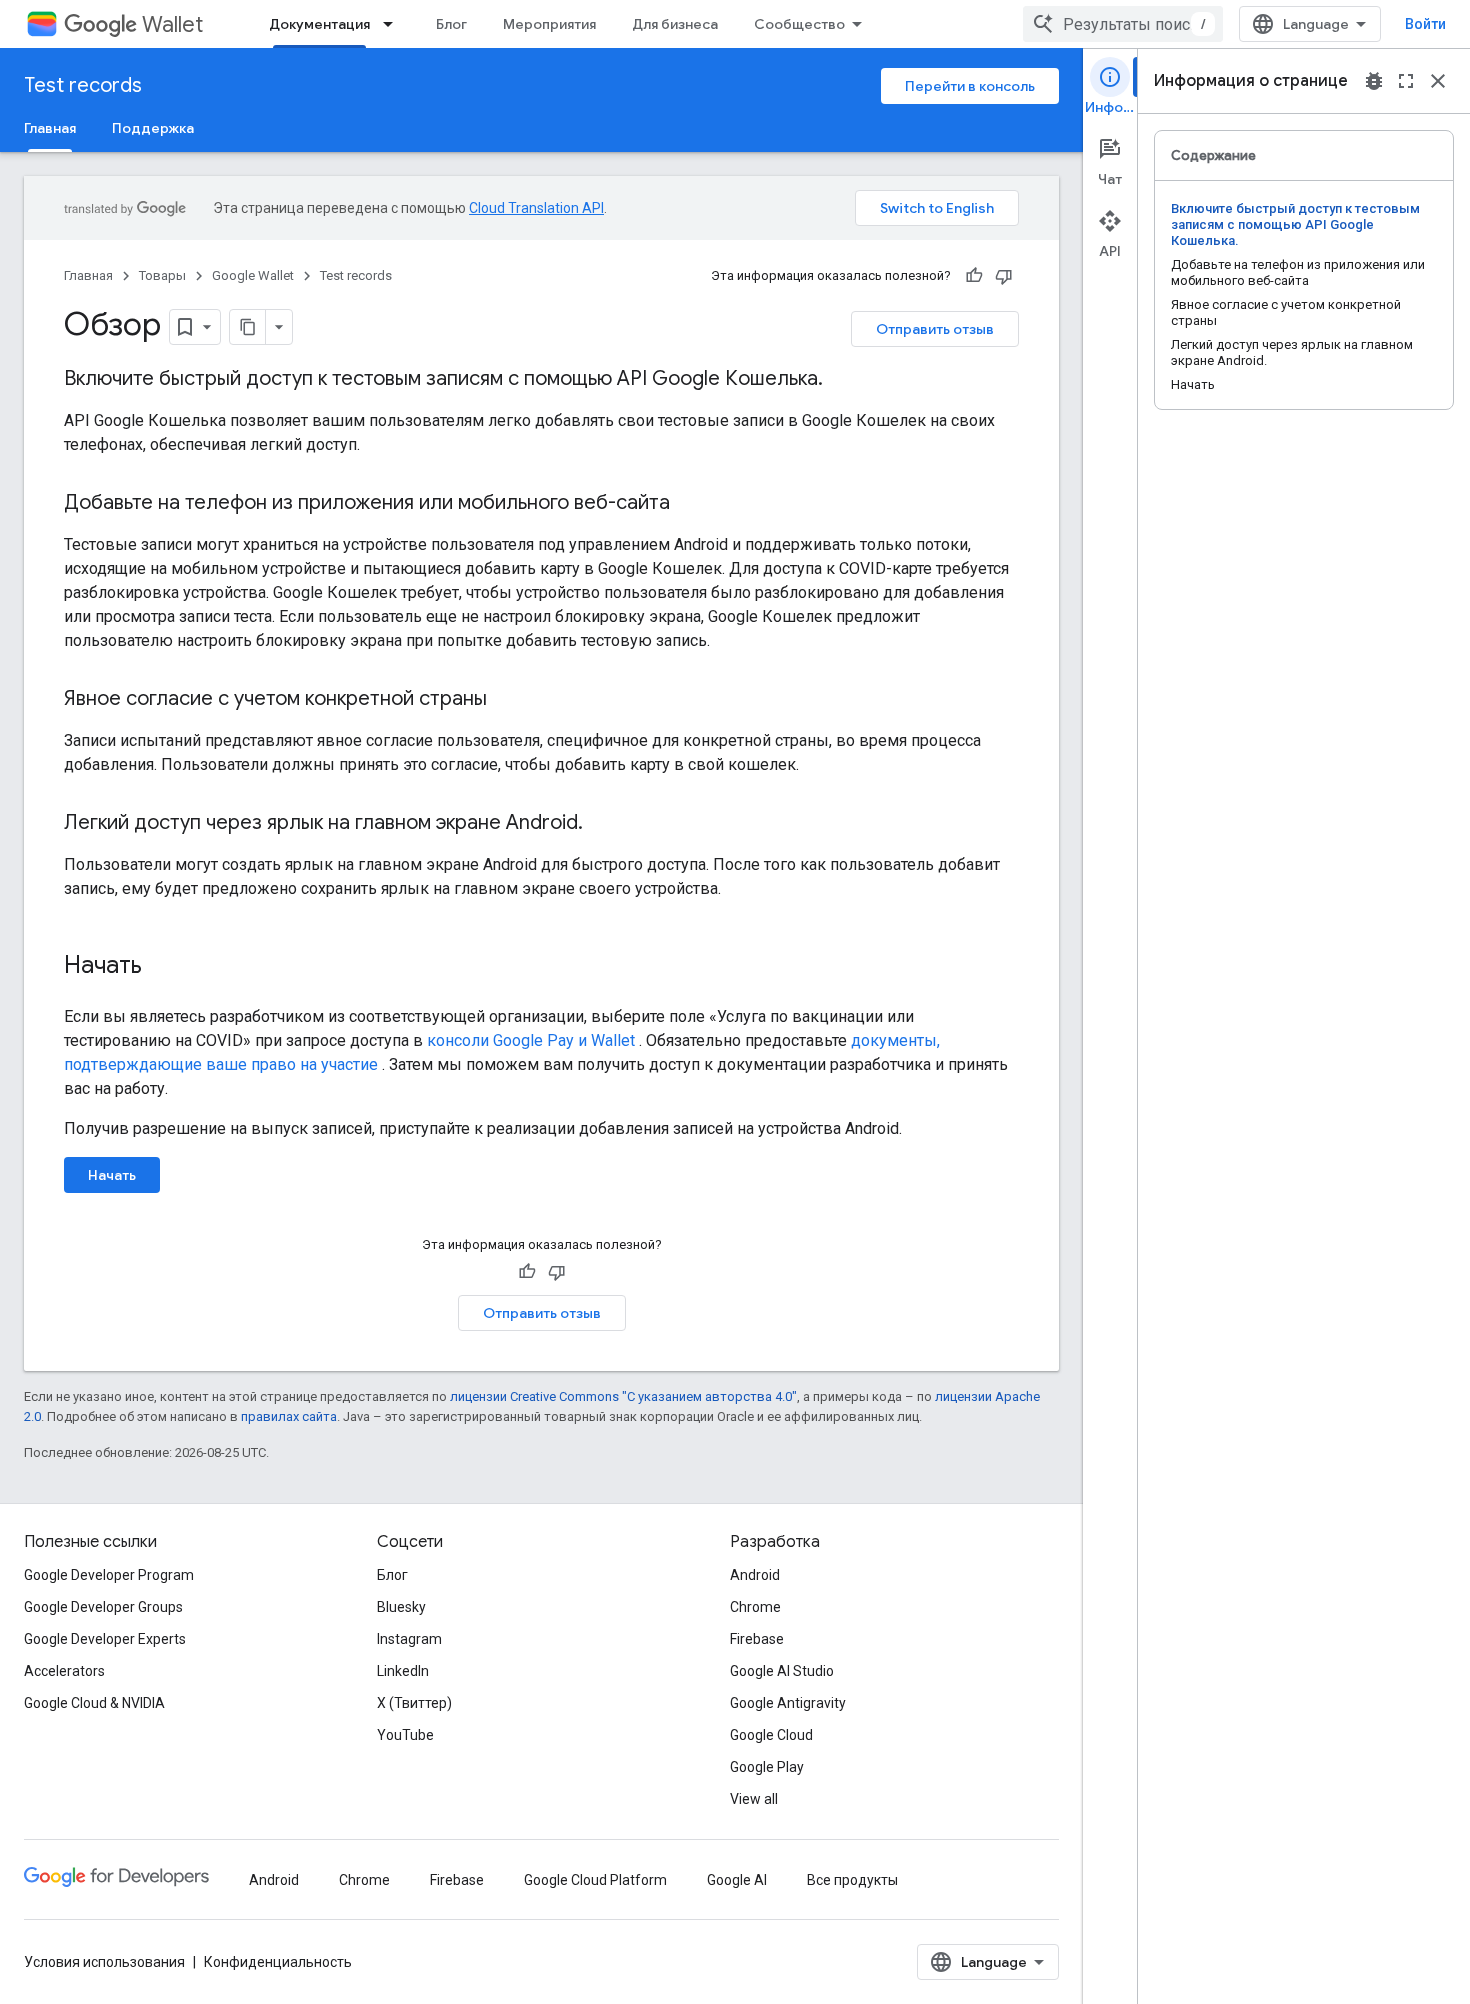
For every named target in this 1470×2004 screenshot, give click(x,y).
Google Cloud (771, 1735)
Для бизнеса (675, 24)
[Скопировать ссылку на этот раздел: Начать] (162, 967)
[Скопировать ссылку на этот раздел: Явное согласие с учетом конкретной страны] (507, 700)
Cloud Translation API (536, 208)
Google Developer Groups (103, 1607)
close (1438, 81)
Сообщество (799, 24)
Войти (1425, 24)
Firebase (757, 1639)
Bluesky (401, 1607)
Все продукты (852, 1880)
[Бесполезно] (1004, 276)
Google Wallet (253, 275)
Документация (319, 24)
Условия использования (104, 1962)
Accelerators (64, 1671)
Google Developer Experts (105, 1639)
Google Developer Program (109, 1575)
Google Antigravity (788, 1703)
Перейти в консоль (970, 86)
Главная (50, 128)
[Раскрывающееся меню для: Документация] (394, 24)
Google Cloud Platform (595, 1880)
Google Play (767, 1767)
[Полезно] (974, 276)
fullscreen (1406, 81)
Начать (112, 1175)
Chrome (755, 1607)
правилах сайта (289, 1416)
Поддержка (153, 128)
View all (754, 1799)
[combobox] (1123, 24)
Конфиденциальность (278, 1962)
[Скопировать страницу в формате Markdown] (248, 327)
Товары (162, 275)
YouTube (405, 1735)
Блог (451, 24)
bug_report (1374, 81)
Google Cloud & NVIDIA (94, 1703)
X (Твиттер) (414, 1703)
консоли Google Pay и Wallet (531, 1040)
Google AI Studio (782, 1671)
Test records (83, 85)
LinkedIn (403, 1671)
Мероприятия (549, 24)
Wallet (172, 24)
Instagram (409, 1639)
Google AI (737, 1880)
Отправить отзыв (935, 329)
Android (755, 1575)
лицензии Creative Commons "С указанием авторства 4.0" (623, 1396)
